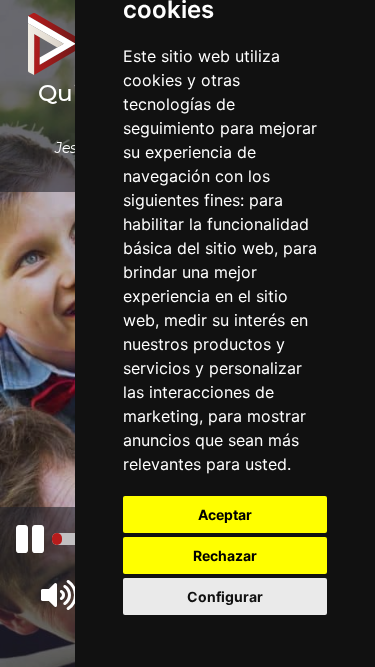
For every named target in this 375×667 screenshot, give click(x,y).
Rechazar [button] (225, 555)
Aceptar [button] (225, 514)
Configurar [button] (225, 596)
